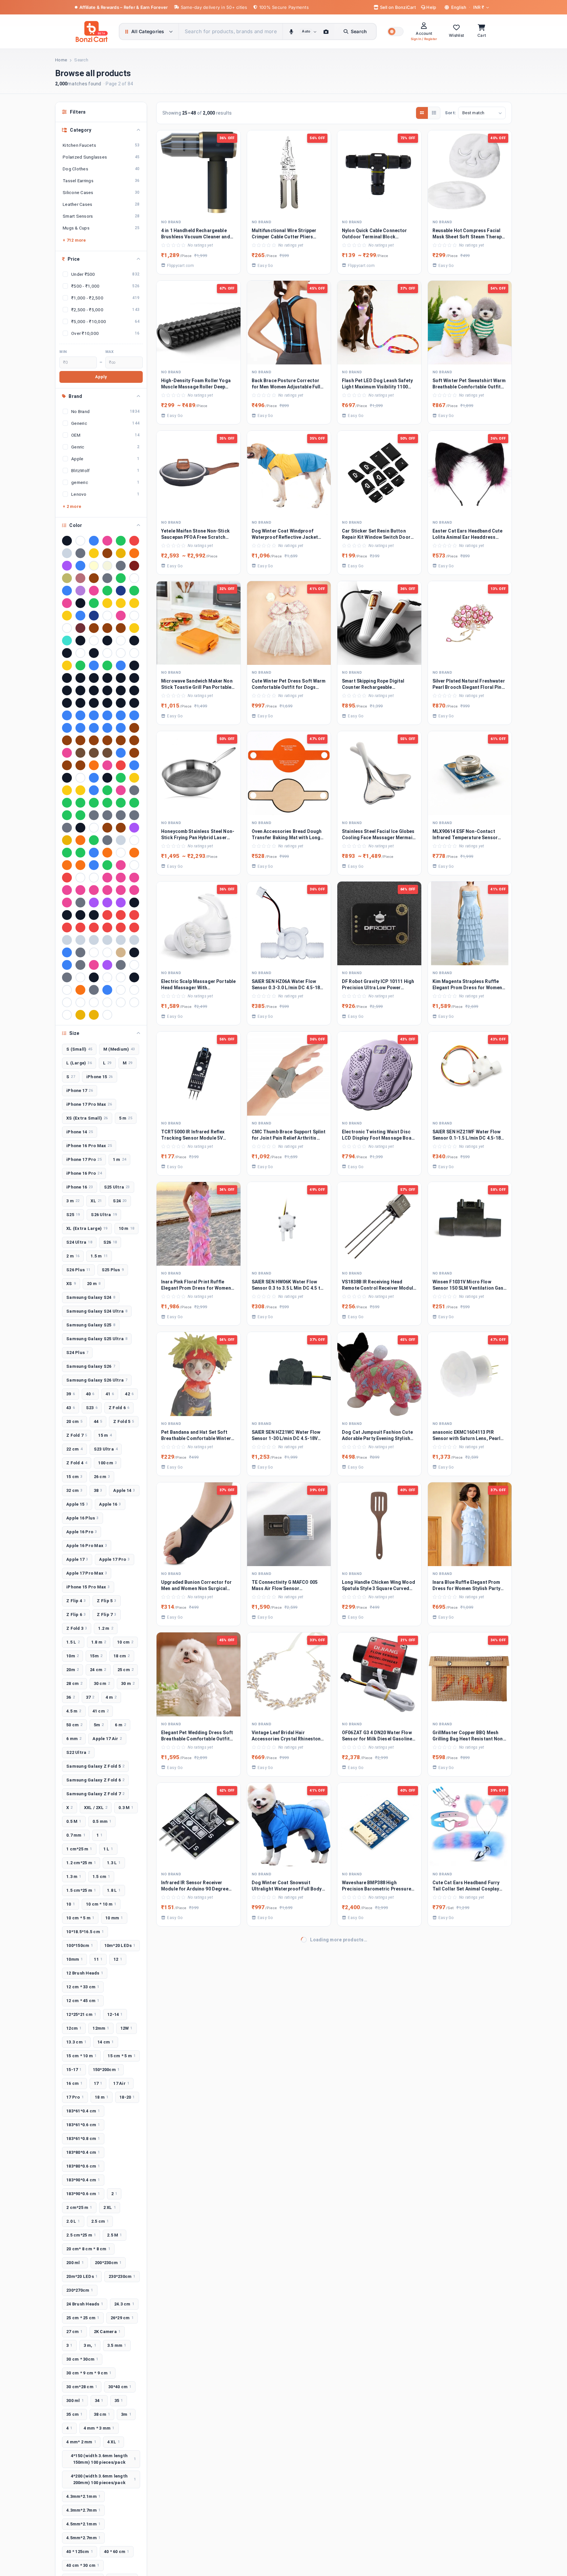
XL (96, 1201)
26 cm (102, 1477)
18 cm (122, 1656)
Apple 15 (77, 1504)
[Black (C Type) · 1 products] (67, 678)
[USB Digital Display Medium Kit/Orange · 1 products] (80, 990)
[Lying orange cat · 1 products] (80, 840)
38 (98, 1490)
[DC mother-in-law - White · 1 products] (80, 778)
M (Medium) (119, 1049)
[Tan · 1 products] (121, 952)
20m (73, 1670)
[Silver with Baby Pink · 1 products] (94, 940)
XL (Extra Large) (87, 1228)
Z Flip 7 (106, 1615)
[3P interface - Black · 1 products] (94, 653)
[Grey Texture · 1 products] (134, 815)
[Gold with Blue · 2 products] (121, 603)
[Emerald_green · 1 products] (121, 778)
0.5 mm (102, 1821)
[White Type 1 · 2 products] (134, 616)
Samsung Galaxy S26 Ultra (97, 1380)
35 (119, 2401)
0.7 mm (76, 1835)
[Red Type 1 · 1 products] (94, 928)
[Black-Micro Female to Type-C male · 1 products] (134, 690)
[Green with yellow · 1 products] (134, 803)
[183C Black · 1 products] (107, 641)
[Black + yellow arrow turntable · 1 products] (107, 678)
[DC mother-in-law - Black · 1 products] (67, 778)
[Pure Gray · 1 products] (80, 903)
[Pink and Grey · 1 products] (94, 890)
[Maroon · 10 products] (134, 566)
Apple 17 (77, 1559)
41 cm (101, 1711)
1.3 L (114, 1863)
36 (71, 1697)
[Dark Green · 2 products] (94, 603)
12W (126, 2028)
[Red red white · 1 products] (67, 928)
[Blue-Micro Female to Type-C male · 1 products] (80, 728)
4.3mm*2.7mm (83, 2510)
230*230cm (122, 2276)
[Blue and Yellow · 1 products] (80, 715)
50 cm (74, 1725)
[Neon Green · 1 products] (67, 853)
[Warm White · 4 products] (134, 578)
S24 (120, 1201)
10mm (74, 1959)
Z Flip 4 (76, 1601)
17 (98, 2083)
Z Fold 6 (119, 1408)
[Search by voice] (291, 32)
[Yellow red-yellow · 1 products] (80, 1015)
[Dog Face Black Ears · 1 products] (107, 778)
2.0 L (73, 2221)
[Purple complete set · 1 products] (107, 903)
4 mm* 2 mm (81, 2442)
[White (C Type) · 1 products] (134, 990)
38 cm (102, 2414)
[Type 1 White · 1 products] (134, 965)
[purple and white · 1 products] (94, 903)
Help (431, 7)
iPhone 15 (100, 1077)
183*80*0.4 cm (83, 2152)
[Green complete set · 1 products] (121, 803)
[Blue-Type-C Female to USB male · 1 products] (107, 728)
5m (99, 1725)
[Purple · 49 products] (67, 566)
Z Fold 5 (124, 1421)
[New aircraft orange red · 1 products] (107, 853)
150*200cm (106, 2070)
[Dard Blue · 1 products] (121, 753)
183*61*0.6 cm (83, 2125)
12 (118, 1959)
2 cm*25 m (79, 2207)
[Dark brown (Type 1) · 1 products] (67, 765)
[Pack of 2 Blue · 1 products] (94, 865)
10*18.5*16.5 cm (85, 1932)
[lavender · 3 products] (80, 591)
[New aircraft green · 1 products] (80, 853)
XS (71, 1284)
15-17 (74, 2070)
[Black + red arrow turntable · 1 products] (80, 678)
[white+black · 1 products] (121, 1002)
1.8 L (114, 1890)
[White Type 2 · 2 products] (67, 628)
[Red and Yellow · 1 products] (121, 915)
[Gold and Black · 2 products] (107, 603)
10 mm (114, 1918)
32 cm (74, 1490)
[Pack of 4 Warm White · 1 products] (80, 878)
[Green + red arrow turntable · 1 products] (67, 803)
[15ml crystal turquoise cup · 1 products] (67, 641)
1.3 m (74, 1877)
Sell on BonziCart (397, 7)
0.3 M (126, 1808)
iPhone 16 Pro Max (89, 1146)
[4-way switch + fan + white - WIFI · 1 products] (121, 653)
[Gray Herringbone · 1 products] (134, 790)
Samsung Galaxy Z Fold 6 (95, 1780)
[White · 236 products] (80, 541)
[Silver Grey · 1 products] (67, 940)
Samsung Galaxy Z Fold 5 (95, 1766)
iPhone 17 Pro (84, 1159)
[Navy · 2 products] (94, 616)
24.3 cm (124, 2304)
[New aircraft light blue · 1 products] (94, 853)
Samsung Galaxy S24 (91, 1297)
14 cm (106, 2042)
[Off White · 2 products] (107, 616)
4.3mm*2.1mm (83, 2496)
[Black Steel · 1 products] (94, 690)
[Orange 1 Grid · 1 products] (134, 853)
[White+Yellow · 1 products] (134, 1002)
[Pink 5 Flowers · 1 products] (67, 890)
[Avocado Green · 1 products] (80, 666)
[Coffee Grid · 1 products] (94, 753)
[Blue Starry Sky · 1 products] (107, 715)
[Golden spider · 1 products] (80, 790)
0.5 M (74, 1821)
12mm (101, 2028)
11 (98, 1959)
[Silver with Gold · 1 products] (121, 940)
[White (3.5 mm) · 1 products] (121, 990)
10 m (127, 1228)
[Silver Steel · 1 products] (80, 940)
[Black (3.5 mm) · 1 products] (134, 666)
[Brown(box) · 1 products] (107, 740)
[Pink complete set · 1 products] (107, 890)
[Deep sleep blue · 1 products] (94, 778)
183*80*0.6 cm (83, 2166)
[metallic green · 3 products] (107, 591)
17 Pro (75, 2097)
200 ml (75, 2263)
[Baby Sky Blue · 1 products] (121, 666)
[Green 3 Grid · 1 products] (94, 803)
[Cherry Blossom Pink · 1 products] (67, 753)
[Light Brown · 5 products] (94, 578)
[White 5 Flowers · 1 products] (94, 1002)
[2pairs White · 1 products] (80, 653)
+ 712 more (74, 240)
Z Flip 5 (106, 1601)
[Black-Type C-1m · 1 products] (80, 703)
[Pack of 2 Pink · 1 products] (121, 865)
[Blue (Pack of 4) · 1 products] (67, 715)
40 (90, 1394)
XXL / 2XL (96, 1808)
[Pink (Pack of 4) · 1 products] (121, 878)
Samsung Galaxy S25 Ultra (97, 1339)
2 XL (110, 2207)
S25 (73, 1215)
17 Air (121, 2083)
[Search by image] (326, 32)
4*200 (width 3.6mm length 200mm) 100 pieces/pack (103, 2479)
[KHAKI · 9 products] (67, 578)
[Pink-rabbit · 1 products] (67, 903)
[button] (395, 32)
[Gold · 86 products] (94, 553)
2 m (73, 1256)
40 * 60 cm (117, 2552)
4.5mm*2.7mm (83, 2538)
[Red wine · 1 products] (121, 928)
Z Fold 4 (77, 1463)
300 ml (75, 2401)
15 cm (74, 1477)
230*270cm (80, 2290)
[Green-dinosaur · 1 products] (67, 815)
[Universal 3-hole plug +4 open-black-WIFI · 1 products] (134, 977)
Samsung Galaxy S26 (91, 1366)
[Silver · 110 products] (67, 553)
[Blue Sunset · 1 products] (121, 715)
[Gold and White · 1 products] (134, 778)
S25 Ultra (117, 1187)
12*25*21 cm (81, 2014)
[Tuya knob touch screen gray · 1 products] (80, 965)
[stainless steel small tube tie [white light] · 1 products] (94, 952)
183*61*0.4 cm (83, 2111)
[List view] (434, 113)
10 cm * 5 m (80, 1918)
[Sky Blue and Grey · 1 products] (67, 952)
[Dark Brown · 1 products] (134, 753)
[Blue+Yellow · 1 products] (67, 728)
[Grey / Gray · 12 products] (121, 566)
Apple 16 (110, 1504)
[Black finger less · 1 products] (134, 678)
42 (129, 1394)
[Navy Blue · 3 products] (121, 591)
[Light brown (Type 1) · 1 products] (107, 828)
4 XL (114, 2442)
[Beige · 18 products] (107, 566)
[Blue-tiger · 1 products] (94, 728)
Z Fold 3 (77, 1628)
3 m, (90, 2345)
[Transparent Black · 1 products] (134, 952)
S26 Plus (78, 1270)
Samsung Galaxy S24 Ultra (97, 1311)
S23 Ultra (106, 1449)
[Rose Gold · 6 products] (80, 578)
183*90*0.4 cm (83, 2180)
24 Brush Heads (85, 2304)
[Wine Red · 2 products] (80, 628)
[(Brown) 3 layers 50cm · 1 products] (107, 628)
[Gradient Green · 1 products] (107, 790)
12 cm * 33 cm (83, 1987)
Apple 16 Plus (83, 1518)
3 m (73, 1201)
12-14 (115, 2014)
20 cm (74, 1421)
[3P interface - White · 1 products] (107, 653)
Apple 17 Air (107, 1739)
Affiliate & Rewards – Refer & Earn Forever (124, 7)
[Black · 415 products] (67, 541)
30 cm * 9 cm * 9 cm (89, 2373)
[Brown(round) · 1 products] (121, 740)
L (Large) (79, 1063)
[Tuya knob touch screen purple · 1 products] (107, 965)
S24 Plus (77, 1353)
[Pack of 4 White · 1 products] (94, 878)
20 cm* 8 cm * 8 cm (88, 2249)
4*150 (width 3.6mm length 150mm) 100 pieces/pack (103, 2459)
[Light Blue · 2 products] (80, 616)
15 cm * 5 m (122, 2056)
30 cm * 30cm (82, 2359)
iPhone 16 (80, 1187)
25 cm (126, 1670)
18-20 (127, 2097)
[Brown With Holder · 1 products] (80, 740)
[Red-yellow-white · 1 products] (134, 928)
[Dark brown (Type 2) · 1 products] (80, 765)
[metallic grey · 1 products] (107, 840)
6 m (120, 1725)
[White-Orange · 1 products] (67, 1015)
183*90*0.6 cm (83, 2194)
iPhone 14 (80, 1132)
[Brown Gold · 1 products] (67, 740)
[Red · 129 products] (134, 541)
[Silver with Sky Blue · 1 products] (134, 940)
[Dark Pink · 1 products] (107, 765)
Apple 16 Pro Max (87, 1546)
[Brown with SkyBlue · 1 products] (94, 740)
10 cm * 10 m (101, 1904)
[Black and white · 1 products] (121, 678)
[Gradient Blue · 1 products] (94, 790)
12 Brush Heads (85, 1973)
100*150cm (80, 1945)
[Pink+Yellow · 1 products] (134, 890)
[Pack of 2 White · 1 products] (134, 865)
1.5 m (99, 1256)
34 (99, 2401)
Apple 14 (124, 1490)
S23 (92, 1408)
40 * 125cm (80, 2552)
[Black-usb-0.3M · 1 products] (121, 703)
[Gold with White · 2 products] (67, 616)
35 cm (74, 2414)
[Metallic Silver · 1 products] (121, 840)
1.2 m (106, 1628)
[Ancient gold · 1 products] (67, 666)
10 (71, 1904)
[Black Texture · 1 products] (107, 690)
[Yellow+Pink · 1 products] (94, 1015)
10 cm (125, 1642)
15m (96, 1656)
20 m (94, 1284)
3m (126, 2414)
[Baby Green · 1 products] (107, 666)
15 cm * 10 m (81, 2056)
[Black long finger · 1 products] (67, 690)
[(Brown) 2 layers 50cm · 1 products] (94, 628)
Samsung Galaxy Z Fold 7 (95, 1794)
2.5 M (115, 2235)
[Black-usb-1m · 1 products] (134, 703)
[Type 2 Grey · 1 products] (67, 977)
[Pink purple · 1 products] (121, 890)
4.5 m (74, 1711)
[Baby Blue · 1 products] (94, 666)
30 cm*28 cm (82, 2387)
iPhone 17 (80, 1091)
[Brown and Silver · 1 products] (134, 728)
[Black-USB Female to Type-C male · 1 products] (107, 703)
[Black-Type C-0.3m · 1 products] (67, 703)
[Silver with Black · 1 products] (107, 940)
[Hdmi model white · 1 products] (94, 828)
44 (98, 1421)
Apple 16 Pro (82, 1532)
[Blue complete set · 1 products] (94, 715)
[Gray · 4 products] (107, 578)
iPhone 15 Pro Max (88, 1587)
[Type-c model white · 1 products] (107, 977)
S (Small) (79, 1049)
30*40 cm (120, 2387)
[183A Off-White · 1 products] (94, 641)
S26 (110, 1242)
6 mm (74, 1739)
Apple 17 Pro (114, 1559)
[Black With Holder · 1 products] (121, 690)
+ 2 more (72, 506)
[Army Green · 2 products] (134, 591)
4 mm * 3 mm (99, 2428)
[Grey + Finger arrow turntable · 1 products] (121, 815)
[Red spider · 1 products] (80, 928)
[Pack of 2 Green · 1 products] (107, 865)
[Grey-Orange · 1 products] (67, 828)
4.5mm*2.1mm (83, 2524)
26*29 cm (122, 2318)
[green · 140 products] (121, 541)
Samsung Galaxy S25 (91, 1325)
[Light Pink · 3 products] (94, 591)
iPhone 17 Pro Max (89, 1104)
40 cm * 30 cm (83, 2565)
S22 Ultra (78, 1752)
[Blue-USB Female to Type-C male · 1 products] (121, 728)
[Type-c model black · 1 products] (94, 977)
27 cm (74, 2332)
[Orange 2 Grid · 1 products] (67, 865)
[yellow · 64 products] (121, 553)
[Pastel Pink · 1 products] (107, 878)
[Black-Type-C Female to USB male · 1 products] (94, 703)
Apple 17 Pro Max (87, 1573)
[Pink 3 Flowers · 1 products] (134, 878)
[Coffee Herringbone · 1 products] (107, 753)
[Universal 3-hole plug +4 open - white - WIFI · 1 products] (121, 977)
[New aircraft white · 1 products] (121, 853)
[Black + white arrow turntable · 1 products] (94, 678)
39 (71, 1394)
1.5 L (73, 1642)
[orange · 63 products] (134, 553)
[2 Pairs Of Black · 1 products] (134, 641)
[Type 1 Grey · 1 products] (121, 965)
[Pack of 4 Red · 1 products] (67, 878)
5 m (126, 1118)
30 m (128, 1683)
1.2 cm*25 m (81, 1863)
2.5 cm (100, 2221)
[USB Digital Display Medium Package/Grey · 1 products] (94, 990)
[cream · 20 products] (94, 566)
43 (71, 1408)
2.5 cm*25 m (81, 2235)
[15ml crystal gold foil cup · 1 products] (134, 628)
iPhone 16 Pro (84, 1173)
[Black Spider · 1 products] (80, 690)
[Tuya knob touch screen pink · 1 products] (94, 965)
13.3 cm (76, 2042)
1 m (119, 1159)
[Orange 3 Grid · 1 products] (80, 865)
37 (90, 1697)
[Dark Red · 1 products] (121, 765)
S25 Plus (113, 1270)
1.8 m (99, 1642)
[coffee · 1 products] (80, 753)
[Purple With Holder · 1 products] (121, 903)
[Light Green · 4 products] (121, 578)
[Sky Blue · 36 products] (80, 566)
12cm (74, 2028)
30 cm (102, 1683)
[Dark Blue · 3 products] (67, 591)
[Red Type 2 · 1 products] (107, 928)
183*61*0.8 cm (83, 2139)
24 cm (98, 1670)
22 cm (74, 1449)
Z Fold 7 (77, 1435)
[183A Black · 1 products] (80, 641)
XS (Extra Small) (87, 1118)
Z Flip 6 (76, 1615)
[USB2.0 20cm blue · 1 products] (107, 990)
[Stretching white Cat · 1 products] (107, 952)
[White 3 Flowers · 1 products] (80, 1002)
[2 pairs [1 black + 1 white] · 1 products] (67, 653)
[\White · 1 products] (107, 1015)
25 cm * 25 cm (83, 2318)
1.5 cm (101, 1877)
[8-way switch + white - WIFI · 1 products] (134, 653)
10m (73, 1656)
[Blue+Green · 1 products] (134, 715)
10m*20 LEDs (120, 1945)
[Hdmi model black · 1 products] (80, 828)
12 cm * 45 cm (83, 2001)
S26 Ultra (104, 1215)
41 (110, 1394)
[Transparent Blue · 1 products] (67, 965)
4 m (111, 1697)
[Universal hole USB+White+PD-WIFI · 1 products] (67, 990)
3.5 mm (117, 2345)
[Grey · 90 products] (80, 553)
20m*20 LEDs (82, 2276)
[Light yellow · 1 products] (67, 840)
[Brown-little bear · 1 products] (134, 740)
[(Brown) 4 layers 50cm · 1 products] (121, 628)
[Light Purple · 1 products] (134, 828)
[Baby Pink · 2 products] (67, 603)
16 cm (74, 2083)
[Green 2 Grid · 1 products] (80, 803)
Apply (101, 377)
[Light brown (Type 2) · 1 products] (121, 828)
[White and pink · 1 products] (107, 1002)
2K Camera (107, 2332)
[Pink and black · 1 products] (80, 890)
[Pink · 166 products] (107, 541)
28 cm (74, 1683)
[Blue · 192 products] (94, 541)
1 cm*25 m (79, 1849)
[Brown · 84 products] (107, 553)
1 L (108, 1849)
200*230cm (108, 2263)
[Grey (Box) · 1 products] (94, 815)
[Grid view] (422, 113)
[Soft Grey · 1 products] (80, 952)
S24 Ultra (79, 1242)
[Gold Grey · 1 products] (67, 790)
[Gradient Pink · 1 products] (121, 790)
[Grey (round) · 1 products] (107, 815)
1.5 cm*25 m (81, 1890)
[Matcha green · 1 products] (94, 840)
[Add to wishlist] (232, 208)
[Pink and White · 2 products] (121, 616)
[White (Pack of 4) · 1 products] (67, 1002)
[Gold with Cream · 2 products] (134, 603)
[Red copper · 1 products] (134, 915)
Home (61, 60)
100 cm (107, 1463)
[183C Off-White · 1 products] (121, 641)
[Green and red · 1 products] (107, 803)
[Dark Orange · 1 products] (94, 765)
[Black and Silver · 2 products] (80, 603)
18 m (102, 2097)
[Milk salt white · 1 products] (134, 840)
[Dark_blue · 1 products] (134, 765)
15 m (105, 1435)
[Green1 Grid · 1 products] (80, 815)
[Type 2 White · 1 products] (80, 977)
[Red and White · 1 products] (107, 915)
